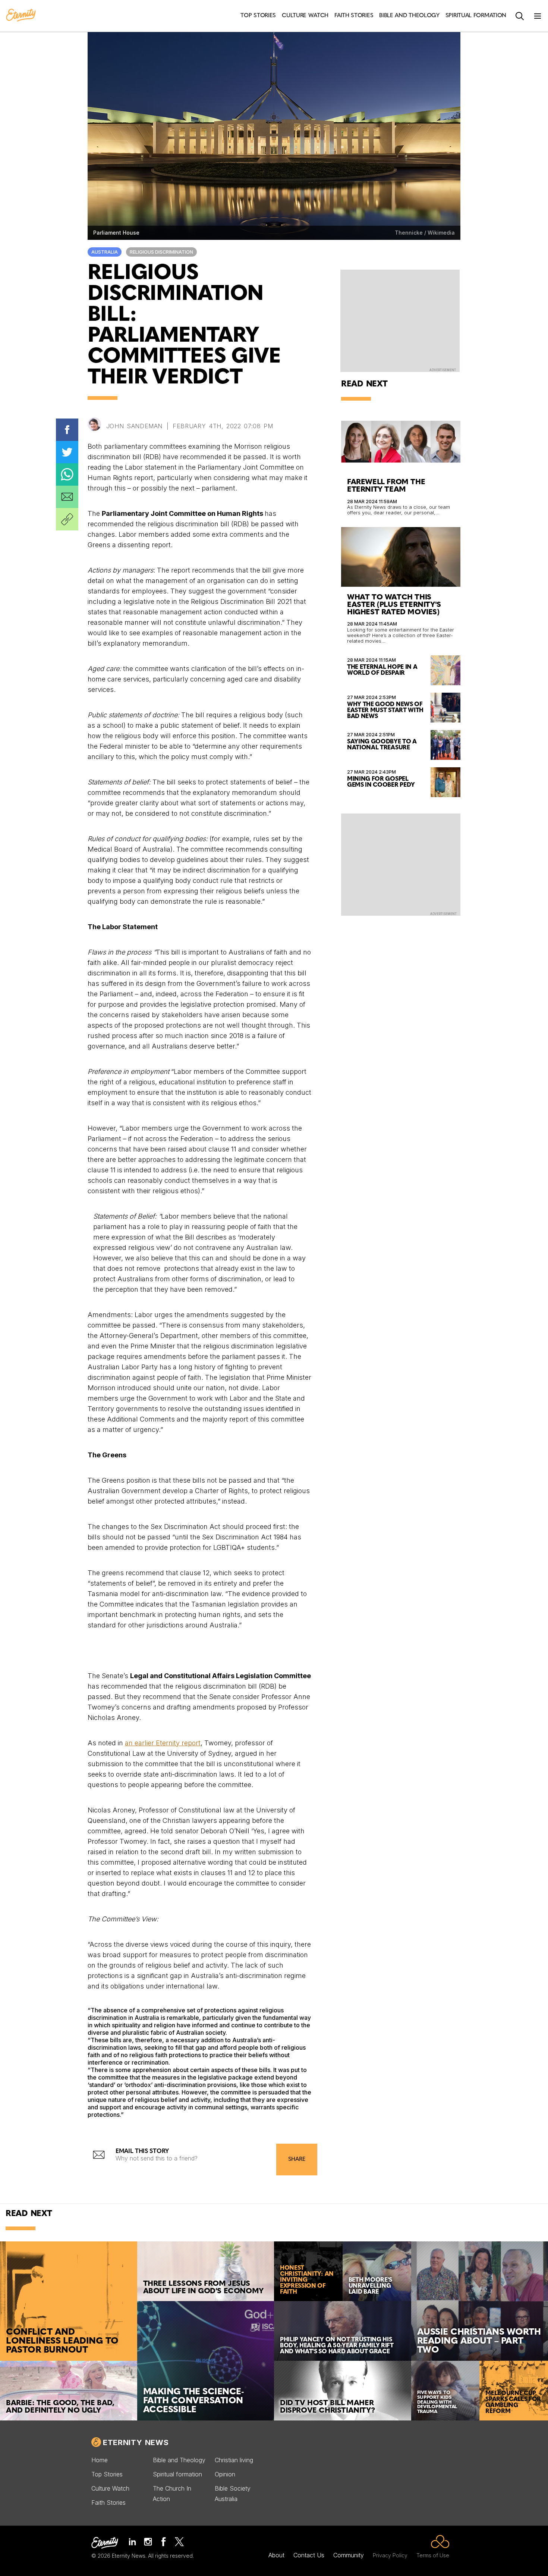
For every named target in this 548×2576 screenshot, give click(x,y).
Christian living (234, 2460)
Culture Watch (110, 2488)
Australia (105, 252)
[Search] (520, 16)
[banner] (21, 16)
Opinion (225, 2474)
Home (100, 2460)
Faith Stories (108, 2503)
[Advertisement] (401, 864)
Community (349, 2555)
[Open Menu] (538, 16)
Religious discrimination (161, 252)
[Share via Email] (67, 497)
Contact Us (309, 2555)
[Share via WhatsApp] (67, 474)
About (276, 2555)
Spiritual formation (177, 2474)
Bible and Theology (179, 2460)
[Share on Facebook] (67, 430)
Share (297, 2160)
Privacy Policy (390, 2555)
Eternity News (136, 2442)
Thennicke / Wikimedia (425, 233)
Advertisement (443, 370)
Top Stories (107, 2474)
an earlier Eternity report (163, 1743)
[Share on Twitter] (67, 452)
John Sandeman (134, 426)
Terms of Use (433, 2555)
